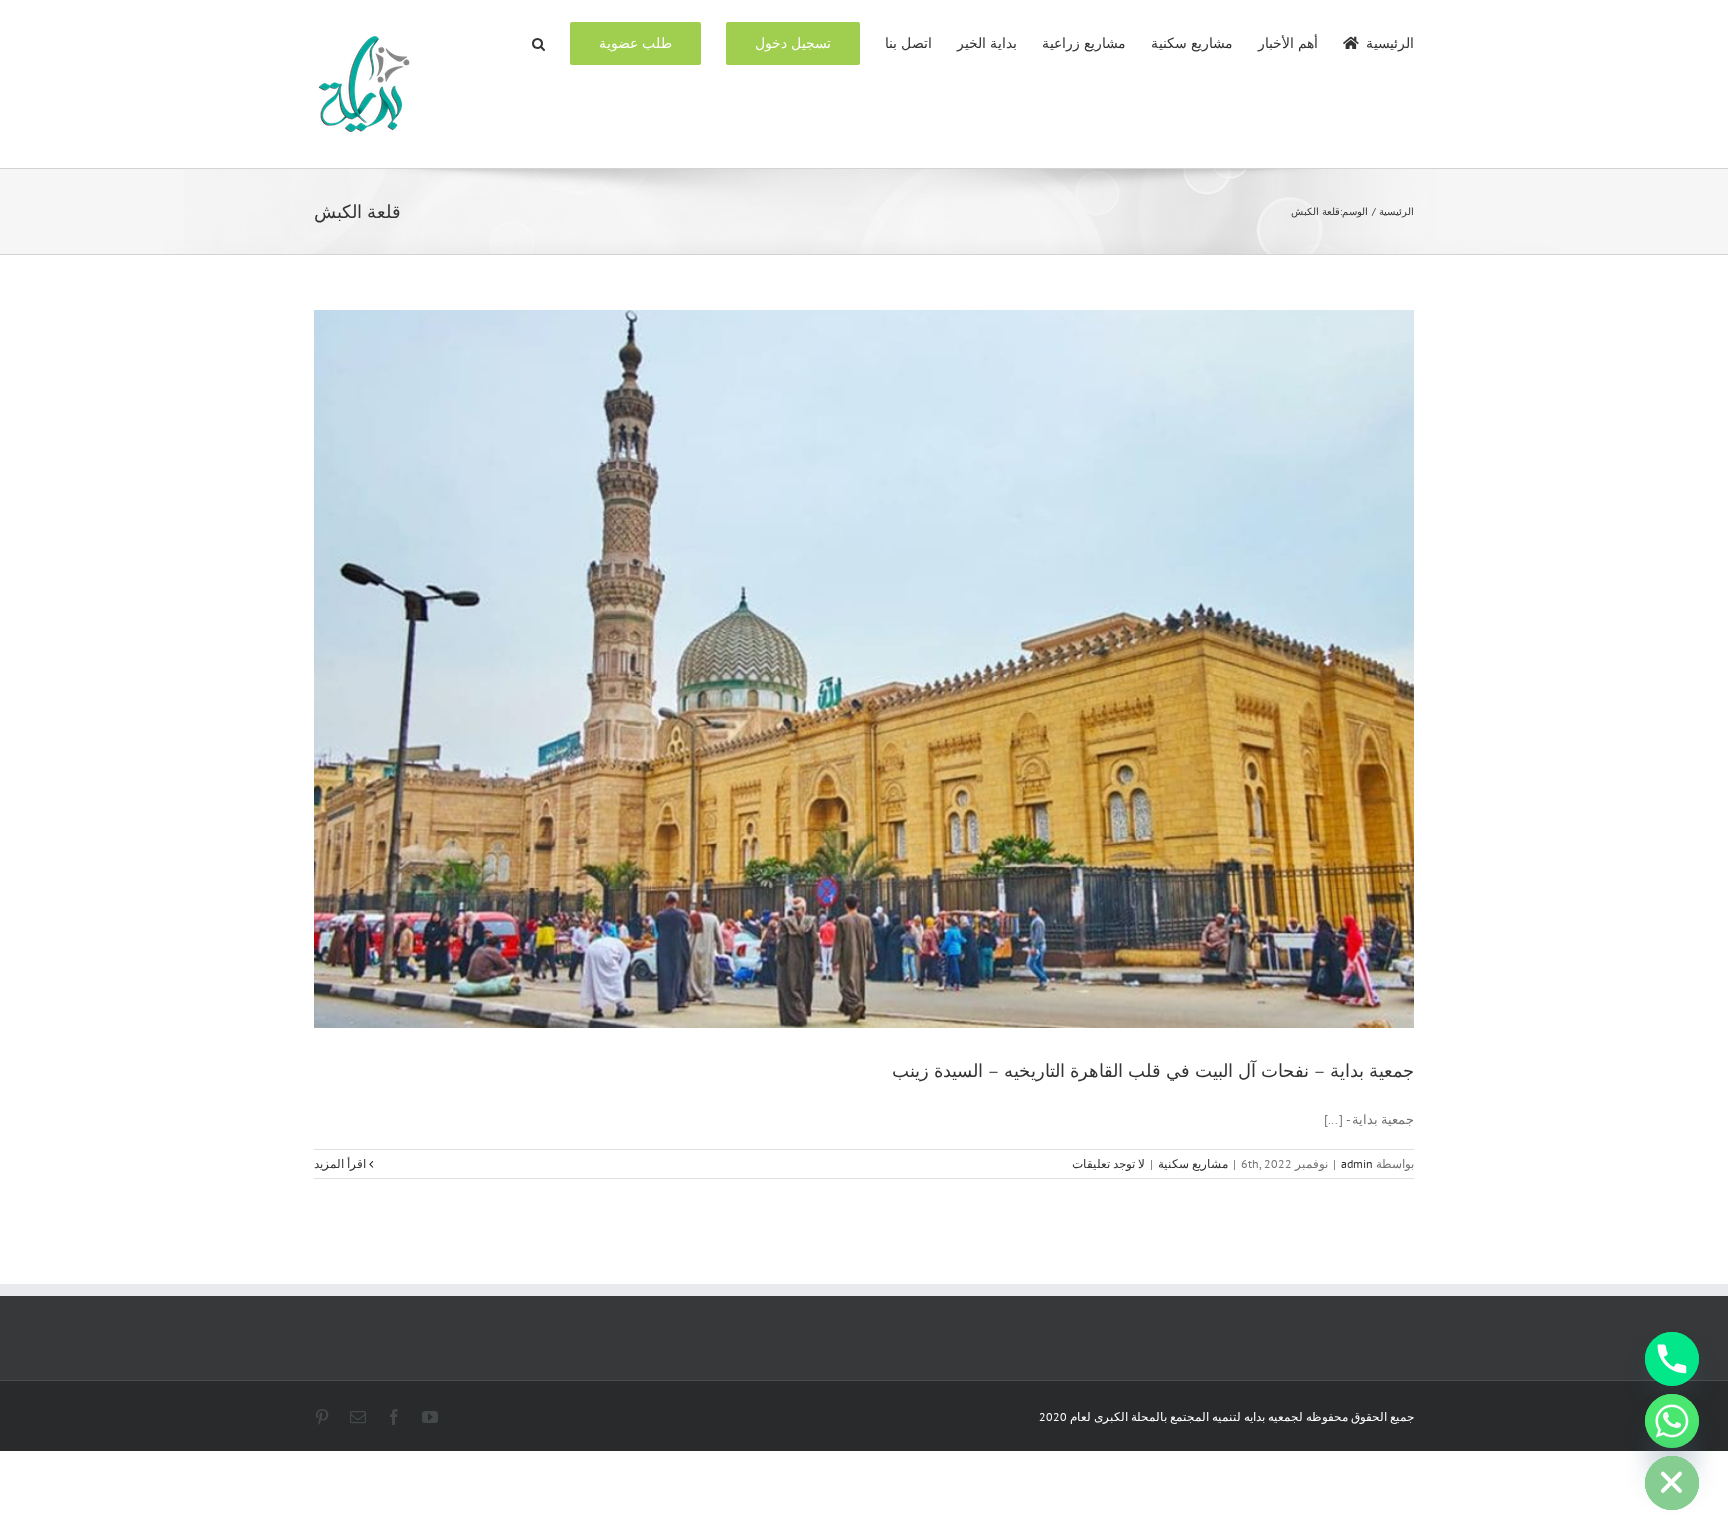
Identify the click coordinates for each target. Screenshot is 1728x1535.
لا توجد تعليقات (1108, 1163)
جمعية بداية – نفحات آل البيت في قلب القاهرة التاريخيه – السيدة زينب (1153, 1071)
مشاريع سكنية (1193, 1163)
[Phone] (1672, 1359)
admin (1357, 1163)
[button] (538, 42)
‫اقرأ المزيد (341, 1163)
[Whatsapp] (1672, 1421)
